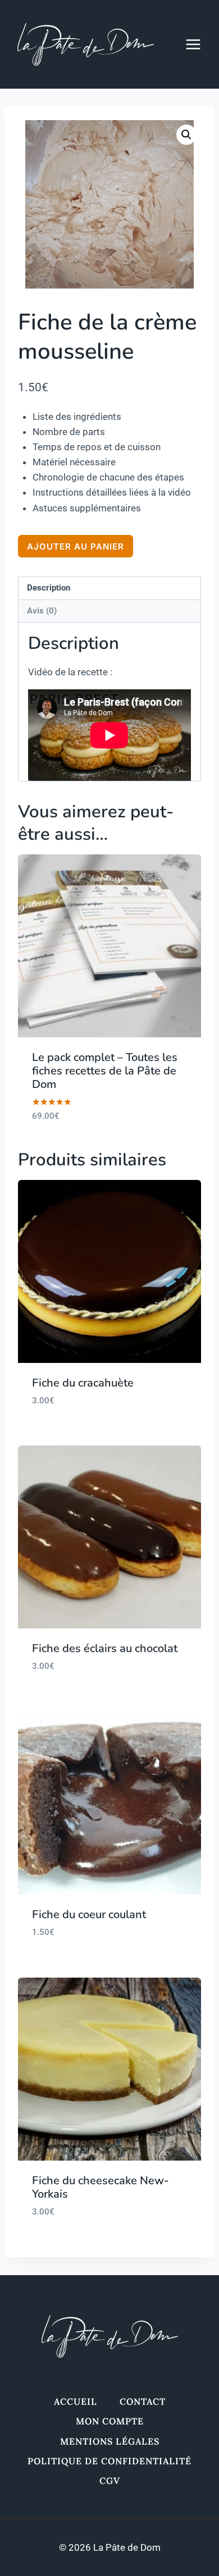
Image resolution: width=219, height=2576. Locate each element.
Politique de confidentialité (109, 2461)
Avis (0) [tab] (42, 611)
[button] (186, 135)
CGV (110, 2481)
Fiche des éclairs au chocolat (105, 1648)
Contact (143, 2401)
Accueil (76, 2401)
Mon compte (110, 2421)
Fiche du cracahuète (83, 1383)
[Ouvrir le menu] (199, 44)
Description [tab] (49, 588)
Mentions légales (110, 2441)
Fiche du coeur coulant (89, 1914)
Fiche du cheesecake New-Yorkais (101, 2187)
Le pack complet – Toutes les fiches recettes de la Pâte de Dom (105, 1071)
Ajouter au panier (76, 546)
